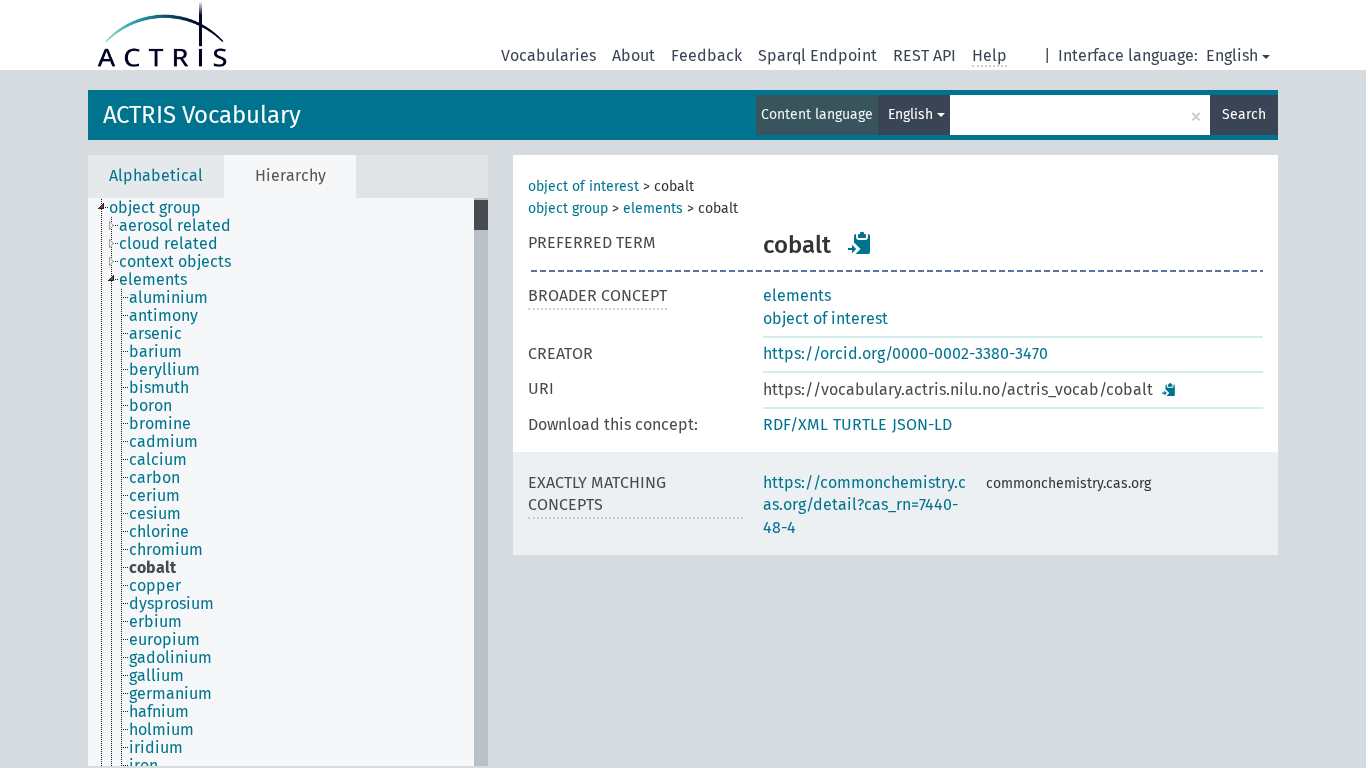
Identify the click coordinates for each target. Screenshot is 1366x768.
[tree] (288, 482)
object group (568, 208)
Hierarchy (290, 175)
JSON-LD (922, 424)
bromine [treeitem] (160, 424)
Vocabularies (548, 55)
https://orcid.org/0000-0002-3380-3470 (905, 353)
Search (1244, 114)
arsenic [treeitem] (155, 334)
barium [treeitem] (155, 352)
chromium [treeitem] (166, 550)
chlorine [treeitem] (159, 532)
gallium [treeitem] (156, 676)
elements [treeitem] (153, 280)
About (633, 55)
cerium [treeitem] (154, 496)
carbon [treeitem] (154, 478)
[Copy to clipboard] (860, 243)
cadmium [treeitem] (163, 442)
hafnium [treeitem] (159, 712)
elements (653, 208)
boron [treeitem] (150, 406)
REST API (924, 55)
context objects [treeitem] (175, 262)
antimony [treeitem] (163, 316)
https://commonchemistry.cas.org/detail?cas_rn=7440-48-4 (864, 505)
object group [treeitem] (155, 208)
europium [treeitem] (164, 640)
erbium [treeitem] (155, 622)
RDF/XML (795, 424)
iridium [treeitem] (156, 748)
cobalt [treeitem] (152, 568)
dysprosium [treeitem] (171, 604)
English (1232, 55)
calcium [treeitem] (158, 460)
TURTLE (860, 424)
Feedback (706, 55)
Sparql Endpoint (817, 55)
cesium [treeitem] (155, 514)
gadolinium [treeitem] (170, 658)
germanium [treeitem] (170, 694)
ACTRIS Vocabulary (202, 115)
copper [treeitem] (155, 586)
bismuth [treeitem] (159, 388)
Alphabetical (156, 175)
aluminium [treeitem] (168, 298)
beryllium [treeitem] (164, 370)
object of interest (583, 186)
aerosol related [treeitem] (175, 226)
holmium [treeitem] (161, 730)
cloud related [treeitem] (168, 244)
